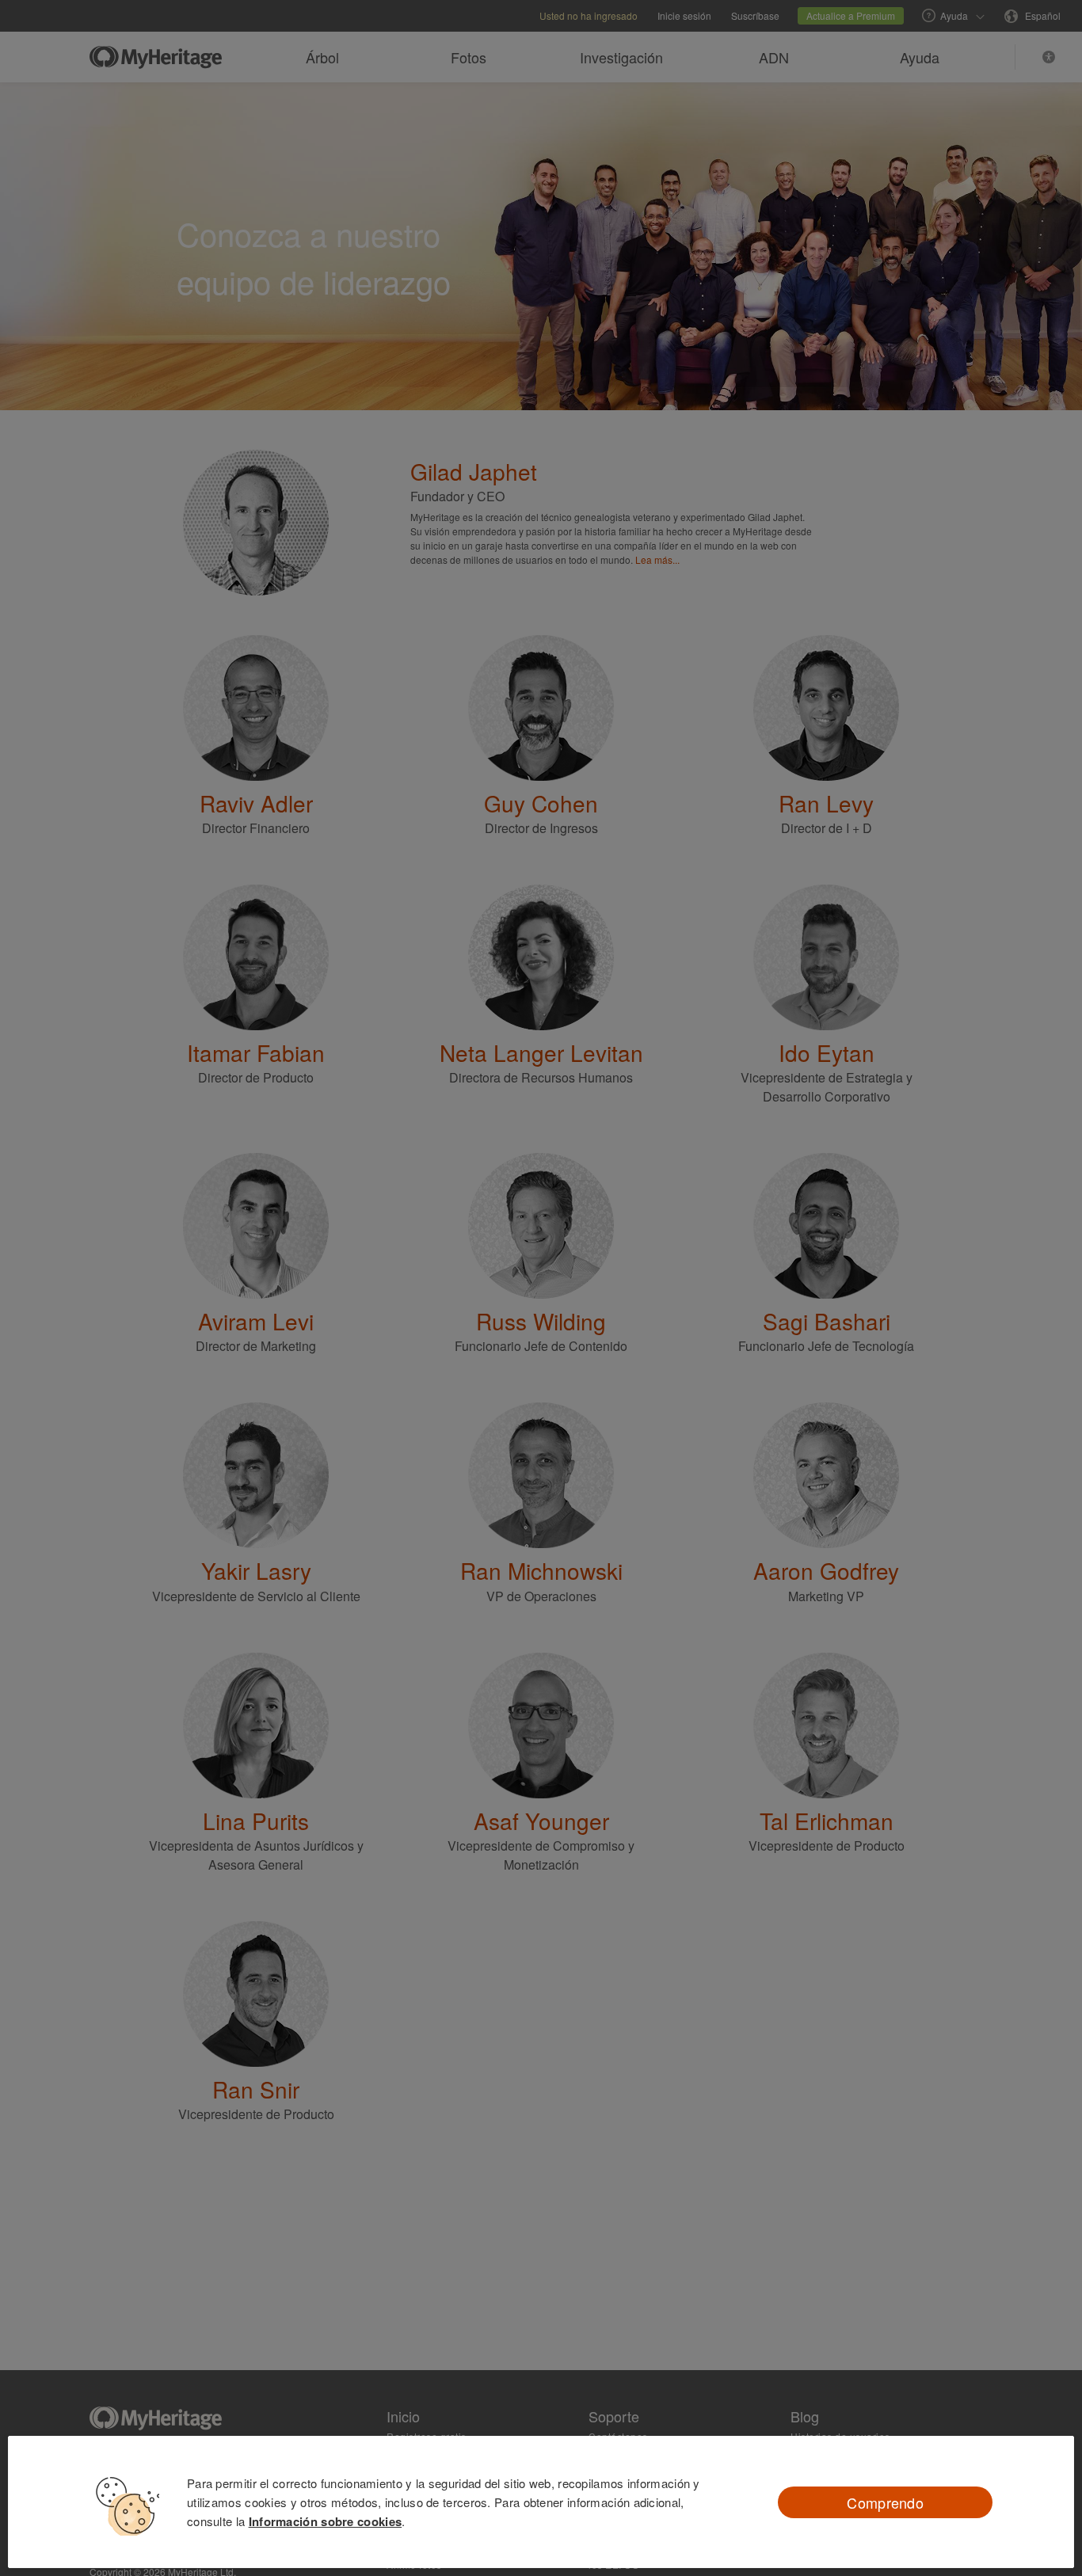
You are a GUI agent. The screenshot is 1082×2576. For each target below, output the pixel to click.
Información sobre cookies (326, 2521)
